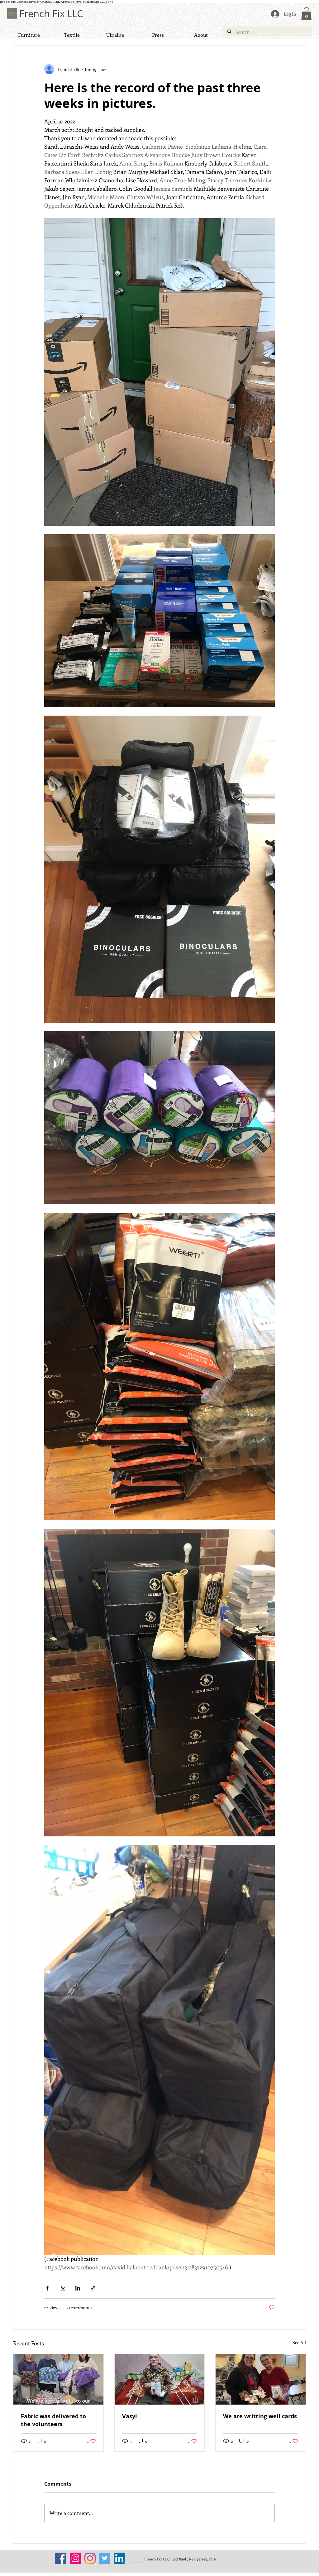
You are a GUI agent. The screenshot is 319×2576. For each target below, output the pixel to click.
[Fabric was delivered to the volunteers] (58, 2379)
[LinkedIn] (119, 2558)
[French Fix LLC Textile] (90, 2558)
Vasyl (130, 2416)
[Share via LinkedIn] (78, 2288)
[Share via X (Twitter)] (62, 2288)
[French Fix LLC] (61, 2558)
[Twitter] (105, 2558)
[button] (306, 14)
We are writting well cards (260, 2416)
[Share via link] (93, 2288)
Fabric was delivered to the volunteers (53, 2420)
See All (299, 2342)
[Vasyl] (160, 2379)
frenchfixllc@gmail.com (133, 2563)
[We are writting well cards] (261, 2379)
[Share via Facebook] (47, 2288)
